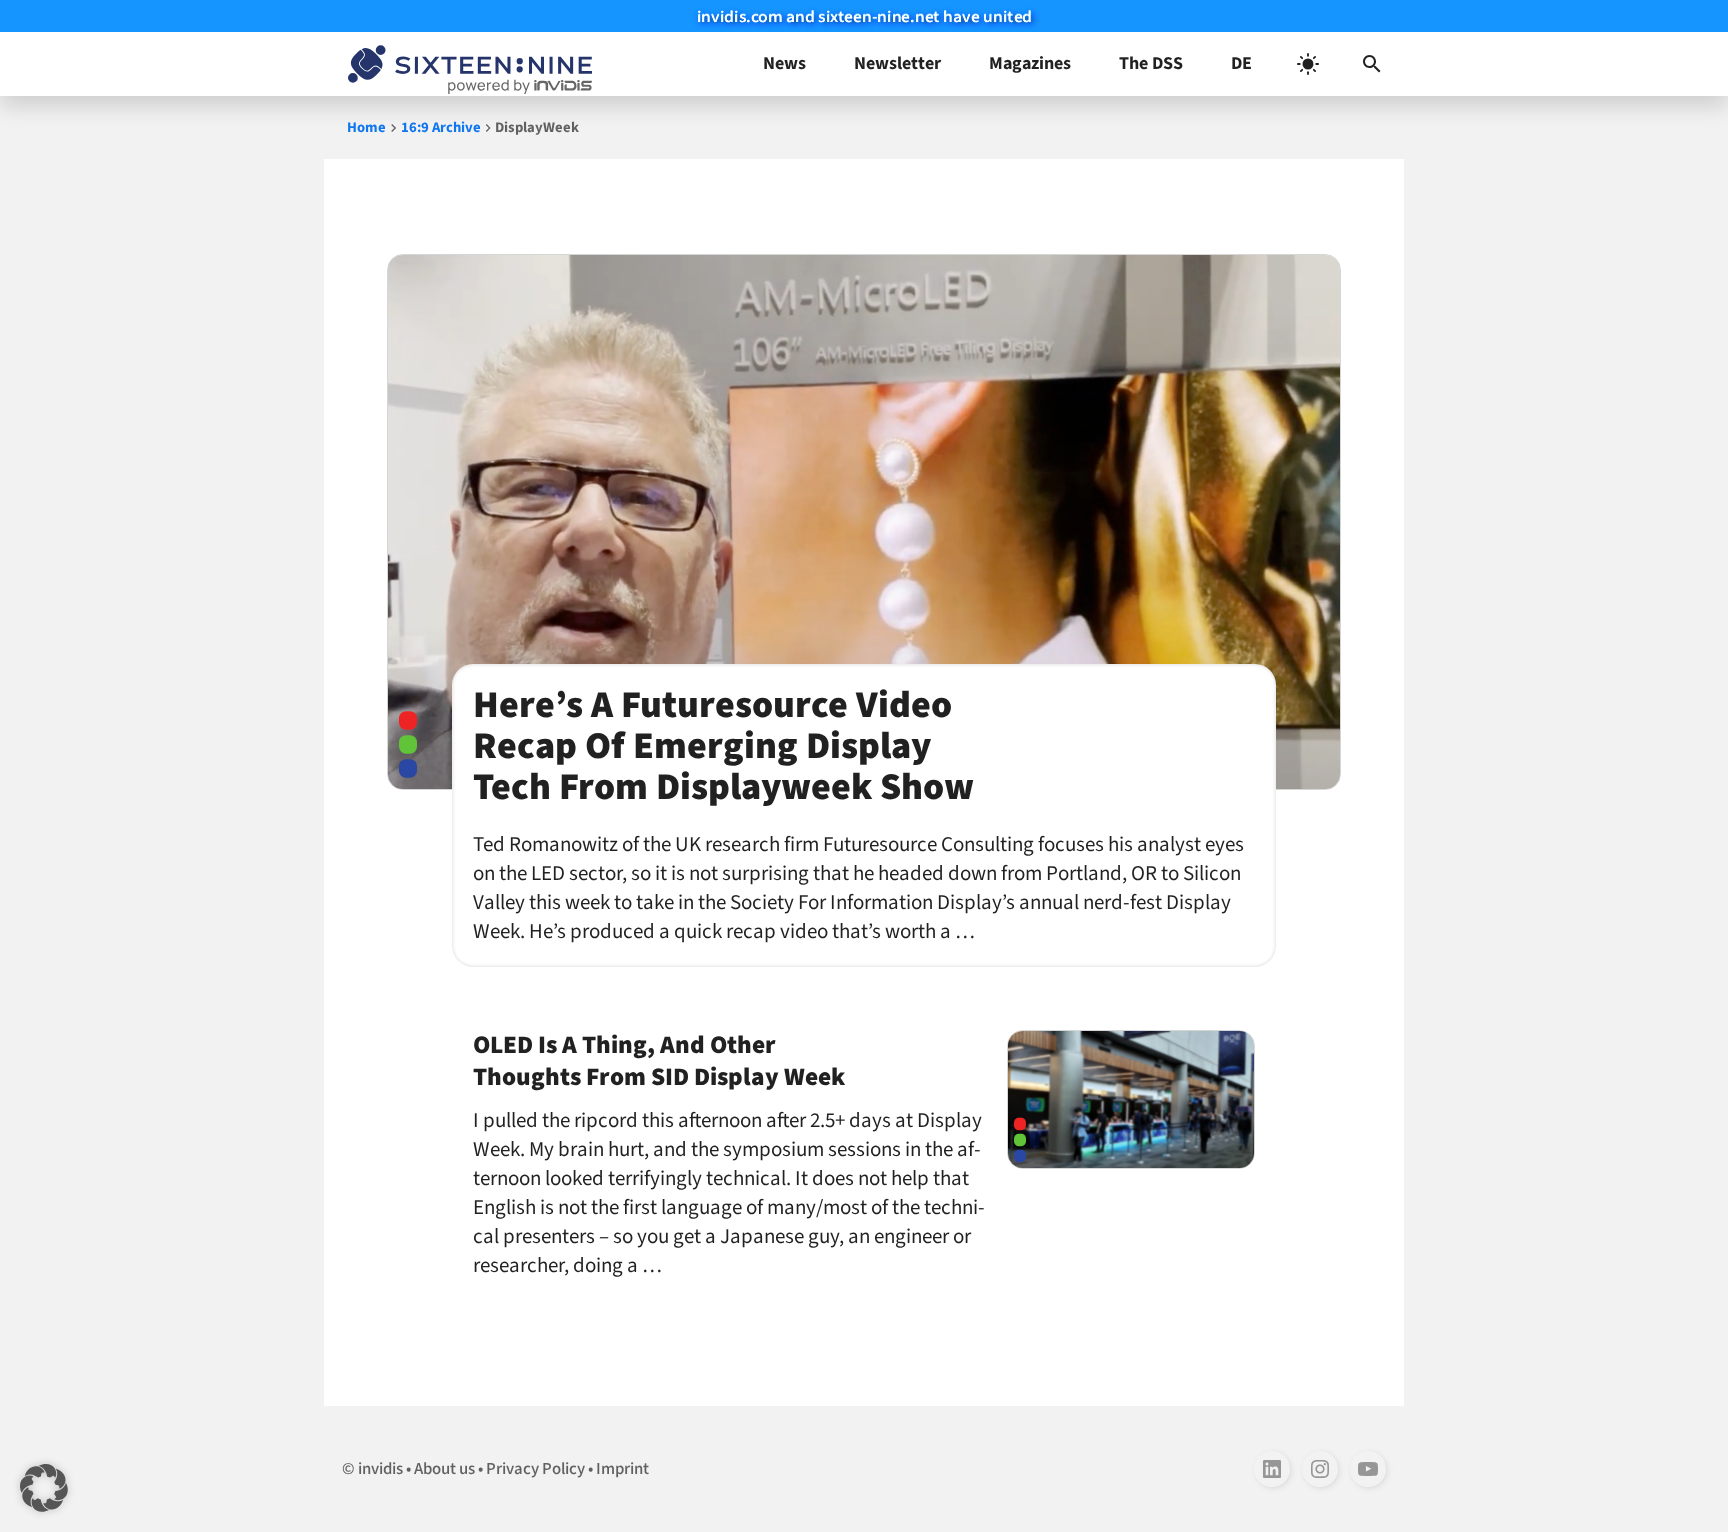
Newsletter (897, 63)
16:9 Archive (441, 127)
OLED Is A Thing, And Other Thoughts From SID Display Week (659, 1061)
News (784, 63)
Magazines (1030, 63)
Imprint (622, 1469)
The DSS (1151, 63)
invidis (380, 1469)
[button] (1372, 64)
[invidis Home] (466, 64)
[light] (1308, 64)
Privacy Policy (535, 1469)
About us (444, 1469)
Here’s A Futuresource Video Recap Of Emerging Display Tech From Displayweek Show (723, 746)
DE (1241, 63)
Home (366, 127)
